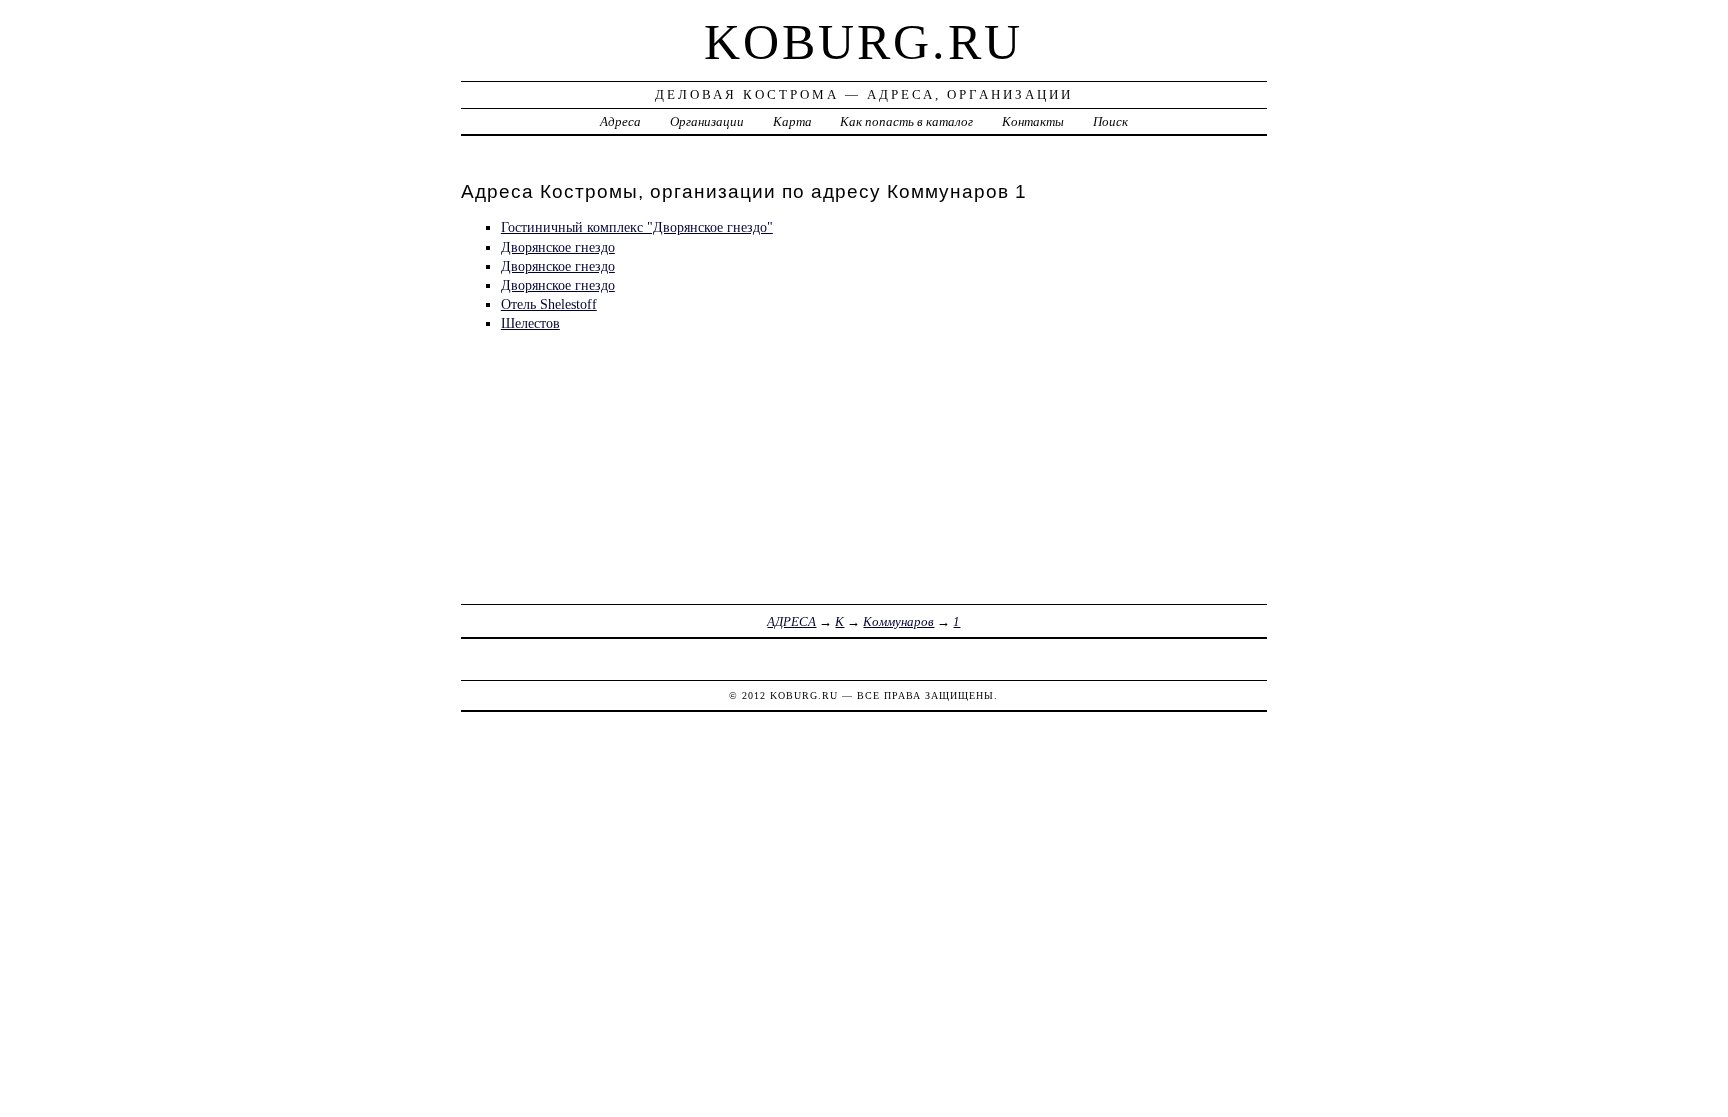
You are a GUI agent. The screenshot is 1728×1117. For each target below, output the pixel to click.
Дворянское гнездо (558, 247)
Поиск (1110, 121)
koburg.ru (863, 42)
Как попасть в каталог (906, 121)
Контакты (1033, 121)
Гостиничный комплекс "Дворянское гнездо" (637, 227)
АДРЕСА (791, 621)
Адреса (620, 121)
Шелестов (530, 323)
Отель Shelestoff (549, 304)
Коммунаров (898, 621)
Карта (792, 121)
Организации (707, 121)
